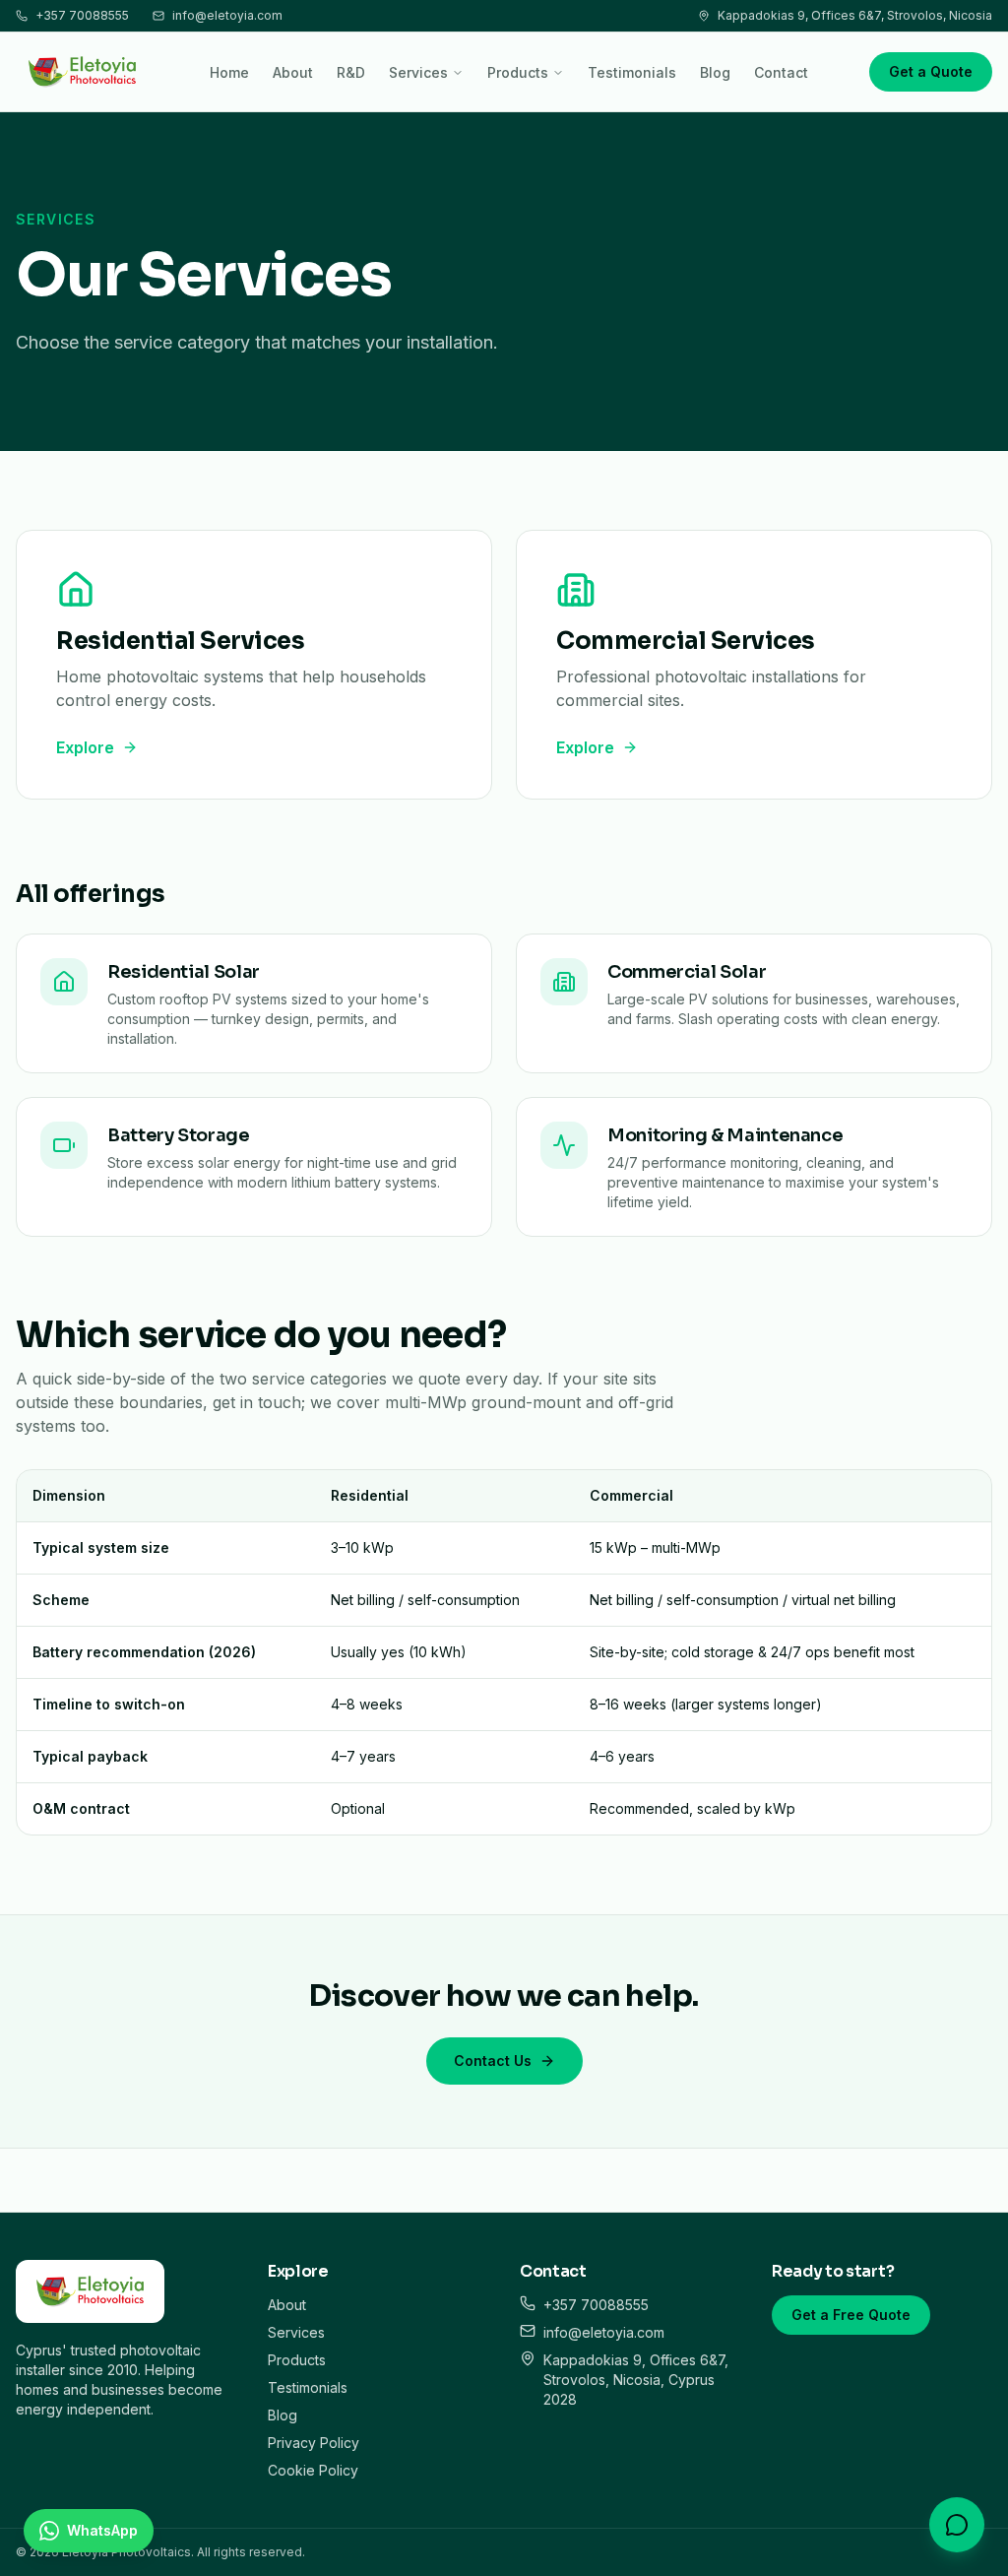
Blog (715, 72)
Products (518, 72)
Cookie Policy (313, 2470)
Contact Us (493, 2061)
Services (418, 72)
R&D (351, 72)
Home (229, 72)
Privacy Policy (314, 2443)
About (293, 72)
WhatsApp (102, 2530)
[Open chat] (957, 2525)
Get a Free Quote (851, 2315)
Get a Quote (931, 71)
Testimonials (632, 72)
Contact (781, 72)
